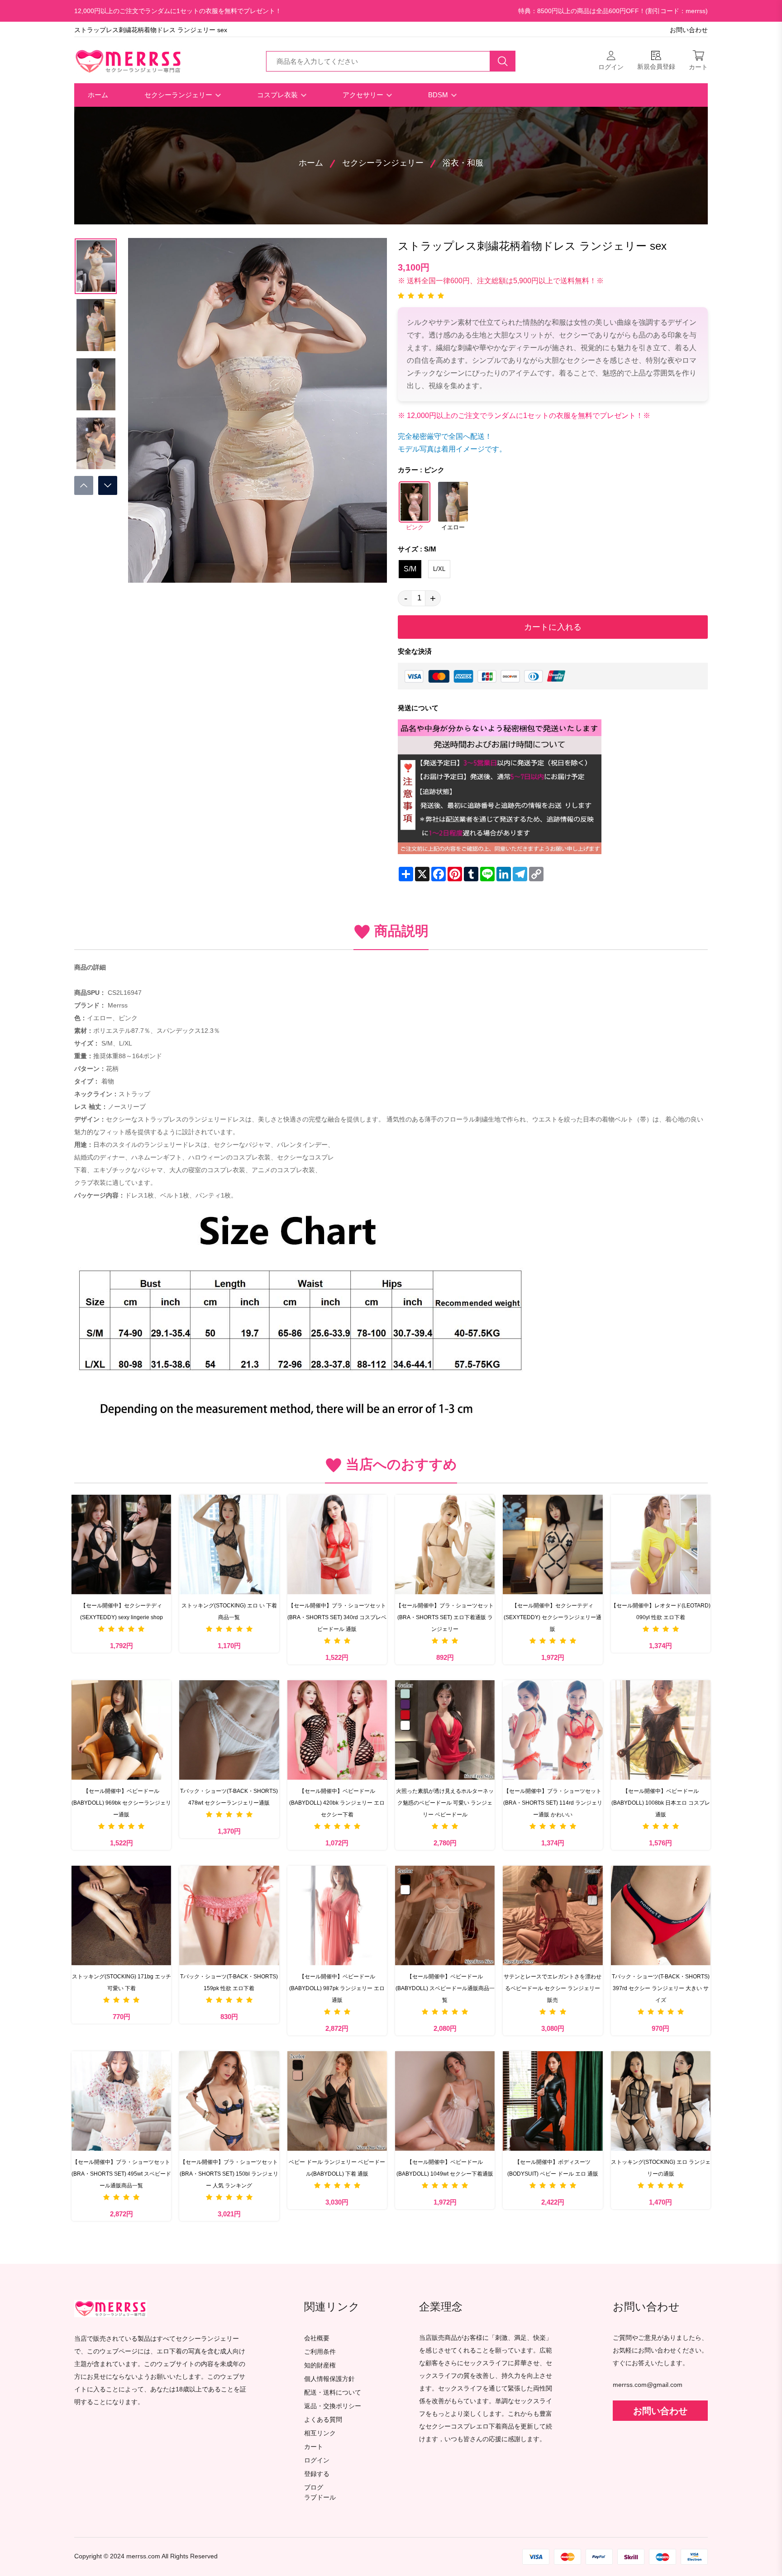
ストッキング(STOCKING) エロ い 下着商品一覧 (229, 1611)
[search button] (503, 61)
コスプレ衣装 (278, 95)
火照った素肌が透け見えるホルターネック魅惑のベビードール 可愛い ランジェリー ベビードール (445, 1803)
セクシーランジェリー (179, 95)
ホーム (98, 95)
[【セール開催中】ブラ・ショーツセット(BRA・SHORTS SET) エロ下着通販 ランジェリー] (445, 1545)
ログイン (317, 2460)
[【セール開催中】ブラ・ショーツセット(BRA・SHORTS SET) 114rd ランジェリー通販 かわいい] (553, 1730)
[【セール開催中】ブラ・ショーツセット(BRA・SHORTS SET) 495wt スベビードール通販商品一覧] (121, 2101)
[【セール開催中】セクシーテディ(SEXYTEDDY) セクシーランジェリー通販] (553, 1545)
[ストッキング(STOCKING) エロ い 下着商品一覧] (229, 1545)
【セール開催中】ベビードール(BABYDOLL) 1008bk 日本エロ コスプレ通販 (661, 1803)
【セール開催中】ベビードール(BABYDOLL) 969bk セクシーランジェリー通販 (121, 1803)
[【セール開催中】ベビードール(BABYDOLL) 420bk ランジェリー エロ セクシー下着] (337, 1730)
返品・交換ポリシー (333, 2406)
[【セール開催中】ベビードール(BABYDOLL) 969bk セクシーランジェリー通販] (121, 1730)
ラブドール (320, 2498)
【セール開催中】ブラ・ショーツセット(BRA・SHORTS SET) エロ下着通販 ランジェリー (445, 1617)
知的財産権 (320, 2365)
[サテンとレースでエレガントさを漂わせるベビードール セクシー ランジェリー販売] (553, 1915)
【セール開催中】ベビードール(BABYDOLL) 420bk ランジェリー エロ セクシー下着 (338, 1803)
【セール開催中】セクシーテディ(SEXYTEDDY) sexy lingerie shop (122, 1611)
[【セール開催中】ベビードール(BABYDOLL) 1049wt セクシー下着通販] (445, 2101)
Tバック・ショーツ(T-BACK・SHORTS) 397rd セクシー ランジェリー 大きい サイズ (661, 1988)
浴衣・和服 (463, 163)
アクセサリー (364, 95)
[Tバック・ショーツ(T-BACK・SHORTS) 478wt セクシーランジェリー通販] (229, 1730)
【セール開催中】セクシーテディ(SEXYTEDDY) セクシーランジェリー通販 (553, 1617)
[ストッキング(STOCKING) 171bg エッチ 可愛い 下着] (121, 1915)
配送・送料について (333, 2393)
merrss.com (143, 2556)
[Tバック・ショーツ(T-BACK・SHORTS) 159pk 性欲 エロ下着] (229, 1915)
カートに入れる (553, 627)
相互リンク (320, 2433)
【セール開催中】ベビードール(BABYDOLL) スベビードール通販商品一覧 (445, 1988)
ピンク (415, 528)
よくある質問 (323, 2420)
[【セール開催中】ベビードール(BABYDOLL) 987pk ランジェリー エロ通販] (337, 1915)
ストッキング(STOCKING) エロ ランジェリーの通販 (661, 2168)
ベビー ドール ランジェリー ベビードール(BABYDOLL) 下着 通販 (337, 2168)
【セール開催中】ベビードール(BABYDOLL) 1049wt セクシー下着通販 (445, 2168)
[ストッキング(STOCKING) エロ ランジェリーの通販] (661, 2101)
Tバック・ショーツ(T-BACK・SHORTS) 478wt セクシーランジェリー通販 (229, 1797)
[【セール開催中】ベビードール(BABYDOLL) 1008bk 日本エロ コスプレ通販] (661, 1730)
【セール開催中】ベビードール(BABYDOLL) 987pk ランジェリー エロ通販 (337, 1988)
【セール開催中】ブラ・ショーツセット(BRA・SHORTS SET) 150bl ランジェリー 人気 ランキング (229, 2174)
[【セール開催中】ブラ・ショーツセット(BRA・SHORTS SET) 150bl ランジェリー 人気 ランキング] (229, 2101)
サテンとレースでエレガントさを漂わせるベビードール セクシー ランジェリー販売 (553, 1988)
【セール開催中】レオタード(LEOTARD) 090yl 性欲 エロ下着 (661, 1611)
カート (314, 2447)
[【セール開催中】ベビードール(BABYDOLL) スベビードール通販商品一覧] (445, 1915)
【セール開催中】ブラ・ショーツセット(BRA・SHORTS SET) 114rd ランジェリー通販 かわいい (553, 1803)
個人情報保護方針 (329, 2379)
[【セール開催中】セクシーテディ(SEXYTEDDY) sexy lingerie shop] (121, 1545)
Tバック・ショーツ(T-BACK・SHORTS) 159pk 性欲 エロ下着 (229, 1982)
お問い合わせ (689, 30)
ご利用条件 (320, 2352)
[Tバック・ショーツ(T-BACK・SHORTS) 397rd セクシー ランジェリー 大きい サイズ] (661, 1915)
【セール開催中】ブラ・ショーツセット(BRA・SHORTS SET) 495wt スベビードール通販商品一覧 (121, 2174)
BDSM (439, 95)
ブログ (314, 2488)
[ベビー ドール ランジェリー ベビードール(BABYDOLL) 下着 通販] (337, 2101)
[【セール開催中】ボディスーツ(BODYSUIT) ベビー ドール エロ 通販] (553, 2101)
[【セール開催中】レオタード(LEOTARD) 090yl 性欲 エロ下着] (661, 1545)
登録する (317, 2474)
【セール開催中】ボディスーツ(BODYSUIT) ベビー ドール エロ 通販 (553, 2168)
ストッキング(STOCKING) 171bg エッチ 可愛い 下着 (122, 1982)
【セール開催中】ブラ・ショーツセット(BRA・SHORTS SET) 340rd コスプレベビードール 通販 (337, 1617)
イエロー (453, 528)
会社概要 (317, 2338)
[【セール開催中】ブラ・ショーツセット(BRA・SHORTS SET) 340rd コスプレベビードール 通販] (337, 1545)
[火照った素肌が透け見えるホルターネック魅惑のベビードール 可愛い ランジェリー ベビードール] (445, 1730)
